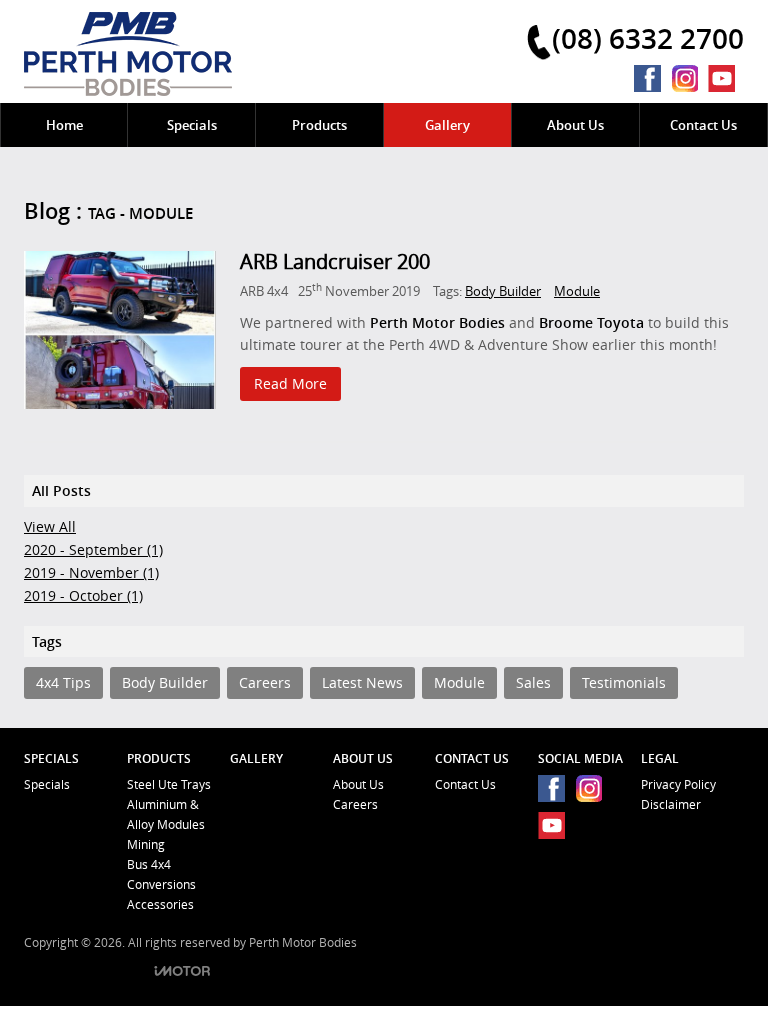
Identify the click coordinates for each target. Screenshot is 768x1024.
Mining (146, 844)
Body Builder (503, 291)
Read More (290, 383)
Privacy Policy (678, 784)
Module (577, 291)
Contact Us (465, 784)
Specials (47, 784)
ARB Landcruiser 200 (335, 261)
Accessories (160, 904)
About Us (358, 784)
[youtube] (726, 78)
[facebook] (652, 78)
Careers (355, 804)
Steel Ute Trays (169, 784)
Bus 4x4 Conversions (161, 874)
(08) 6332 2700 (648, 38)
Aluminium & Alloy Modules (166, 814)
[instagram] (689, 78)
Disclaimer (671, 804)
